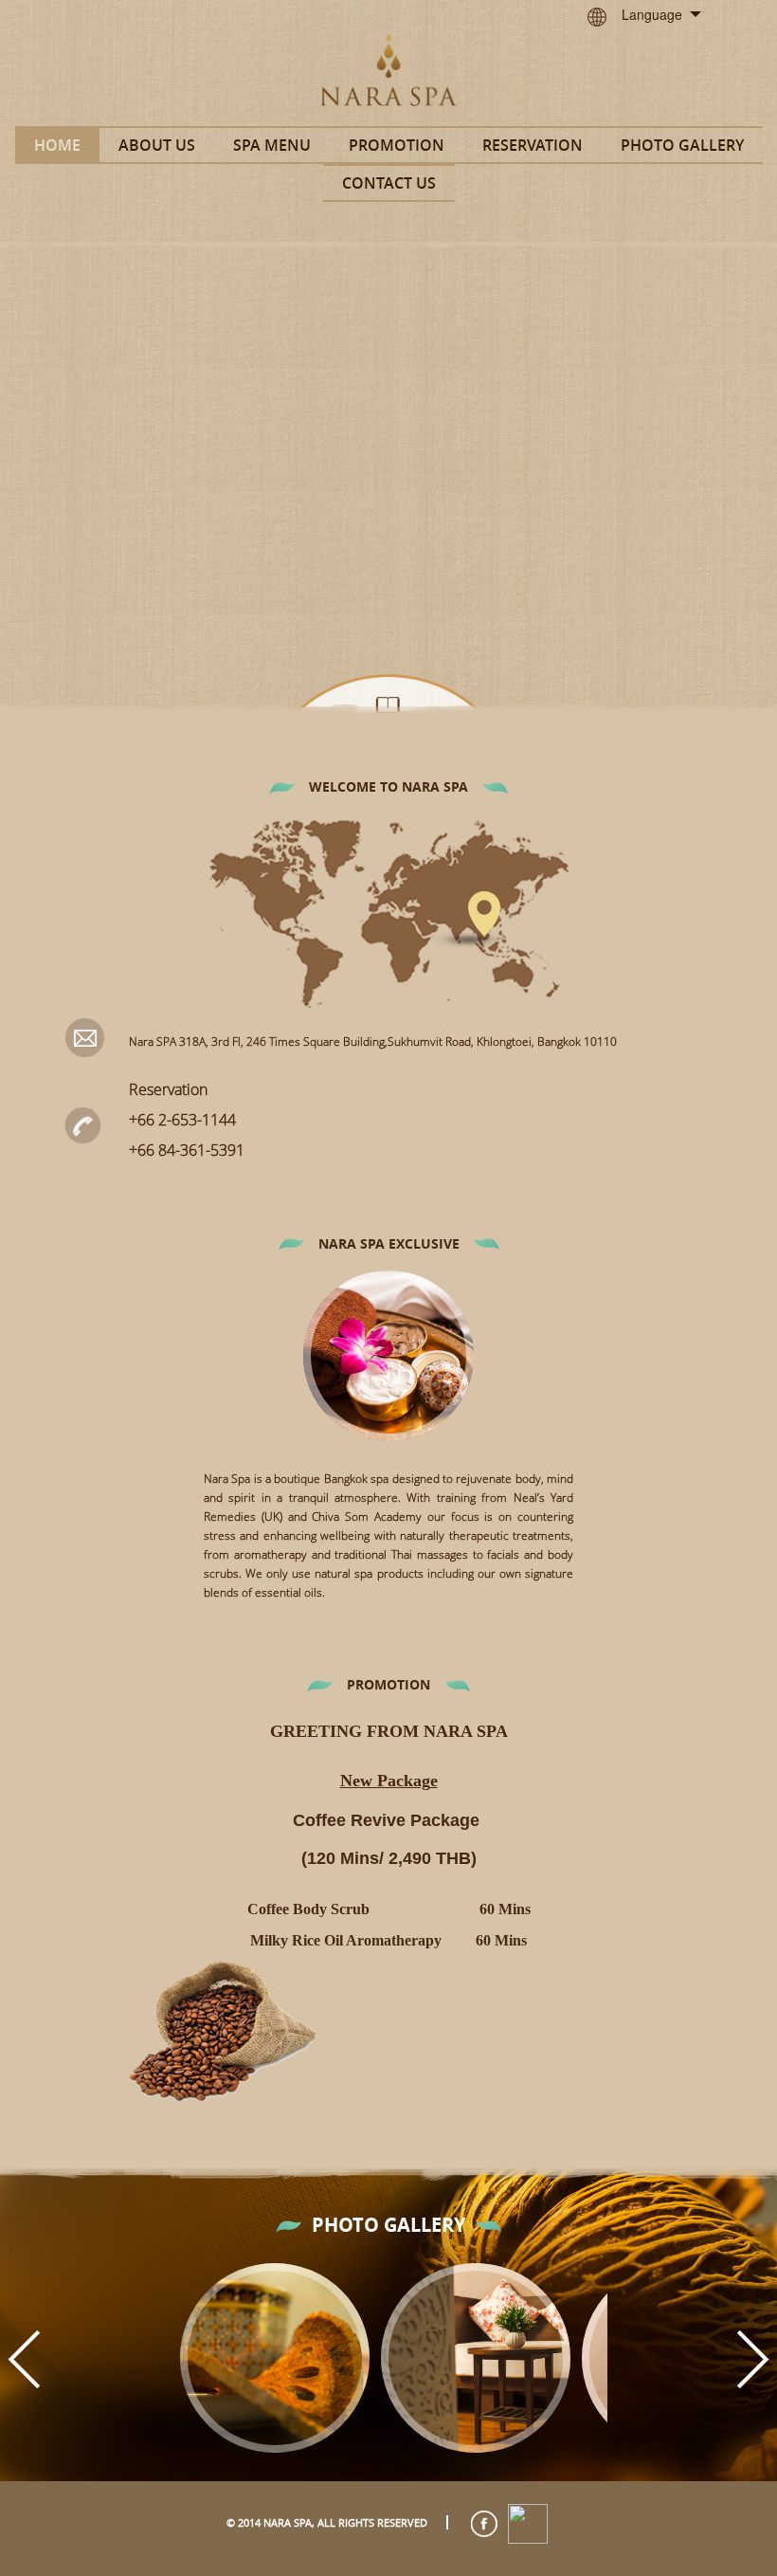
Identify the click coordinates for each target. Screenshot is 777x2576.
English (661, 49)
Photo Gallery (682, 145)
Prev (24, 2359)
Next (753, 2359)
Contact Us (389, 183)
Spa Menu (272, 145)
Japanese (667, 82)
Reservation (533, 145)
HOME (57, 145)
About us (157, 145)
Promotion (397, 145)
